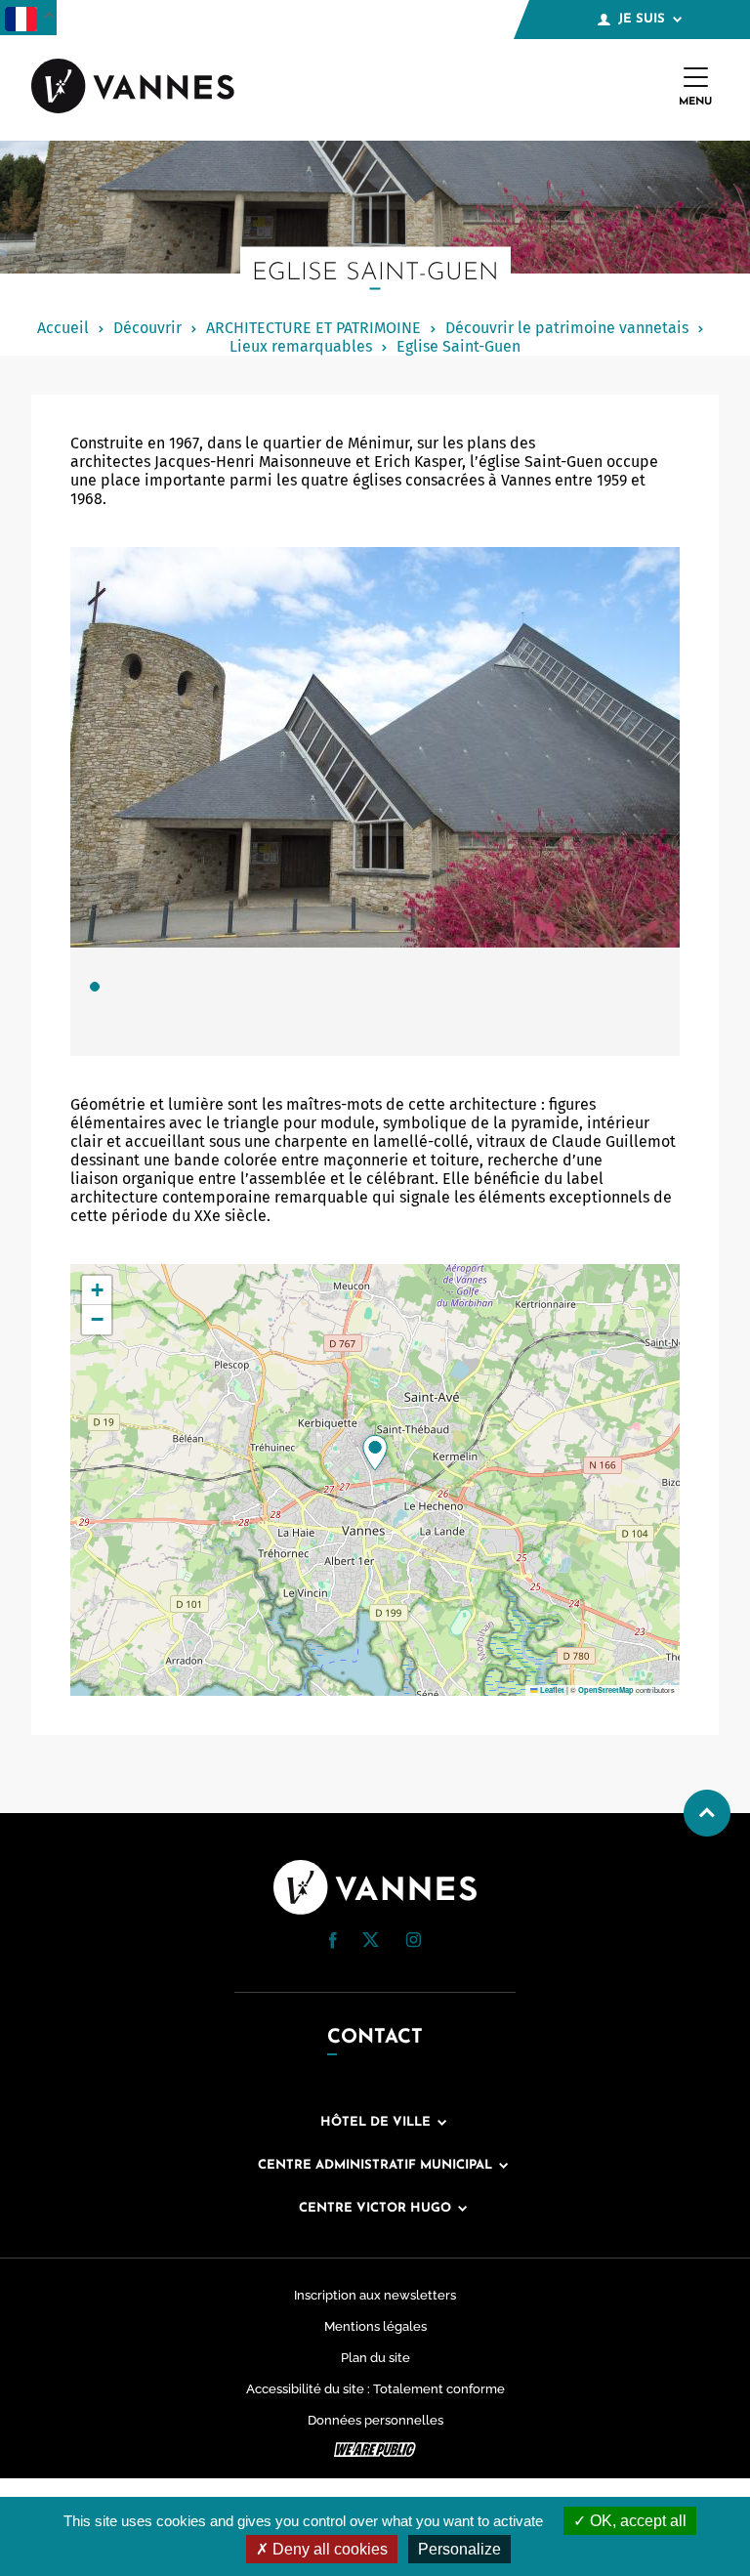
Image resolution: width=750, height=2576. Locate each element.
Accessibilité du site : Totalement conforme (375, 2389)
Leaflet (551, 1690)
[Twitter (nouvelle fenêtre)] (371, 1942)
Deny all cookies (328, 2549)
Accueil (63, 328)
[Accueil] (133, 88)
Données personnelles (375, 2420)
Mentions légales (375, 2326)
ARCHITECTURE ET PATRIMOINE (313, 328)
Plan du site (375, 2358)
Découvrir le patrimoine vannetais (567, 328)
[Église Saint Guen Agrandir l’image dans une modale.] (375, 747)
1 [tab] (95, 987)
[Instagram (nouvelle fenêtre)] (413, 1943)
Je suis (642, 19)
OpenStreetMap (606, 1690)
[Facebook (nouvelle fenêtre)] (333, 1943)
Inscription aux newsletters (375, 2295)
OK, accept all (636, 2521)
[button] (375, 1453)
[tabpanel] (375, 802)
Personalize (459, 2549)
